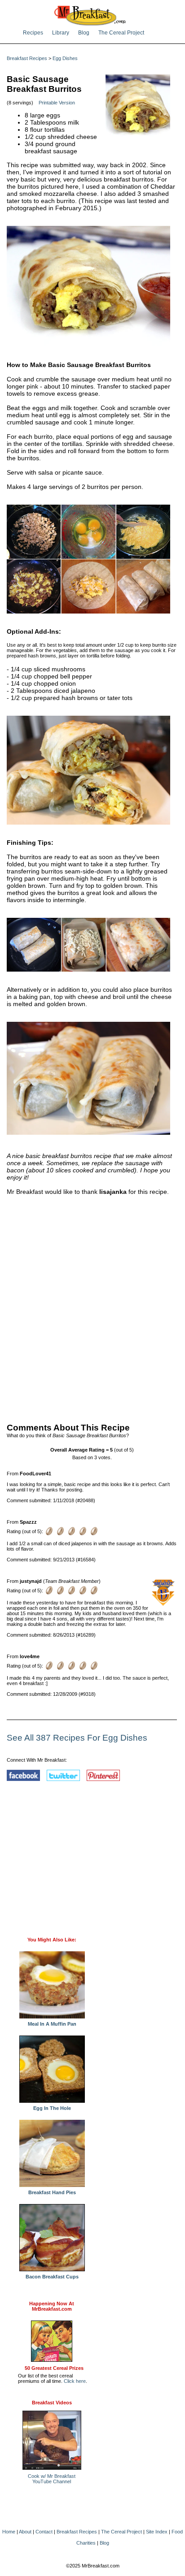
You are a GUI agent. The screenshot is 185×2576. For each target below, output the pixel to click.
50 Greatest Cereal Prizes (54, 2368)
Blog (84, 33)
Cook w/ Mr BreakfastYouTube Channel (52, 2479)
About (25, 2532)
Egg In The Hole (52, 2108)
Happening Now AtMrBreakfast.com (52, 2306)
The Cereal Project (121, 33)
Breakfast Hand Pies (52, 2192)
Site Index (157, 2532)
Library (61, 33)
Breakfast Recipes (27, 58)
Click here (75, 2381)
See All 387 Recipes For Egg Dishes (77, 1738)
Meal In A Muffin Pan (52, 2024)
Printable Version (57, 103)
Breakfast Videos (52, 2403)
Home (9, 2532)
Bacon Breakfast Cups (52, 2277)
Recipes (33, 33)
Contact (44, 2532)
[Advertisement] (92, 1307)
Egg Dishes (65, 58)
